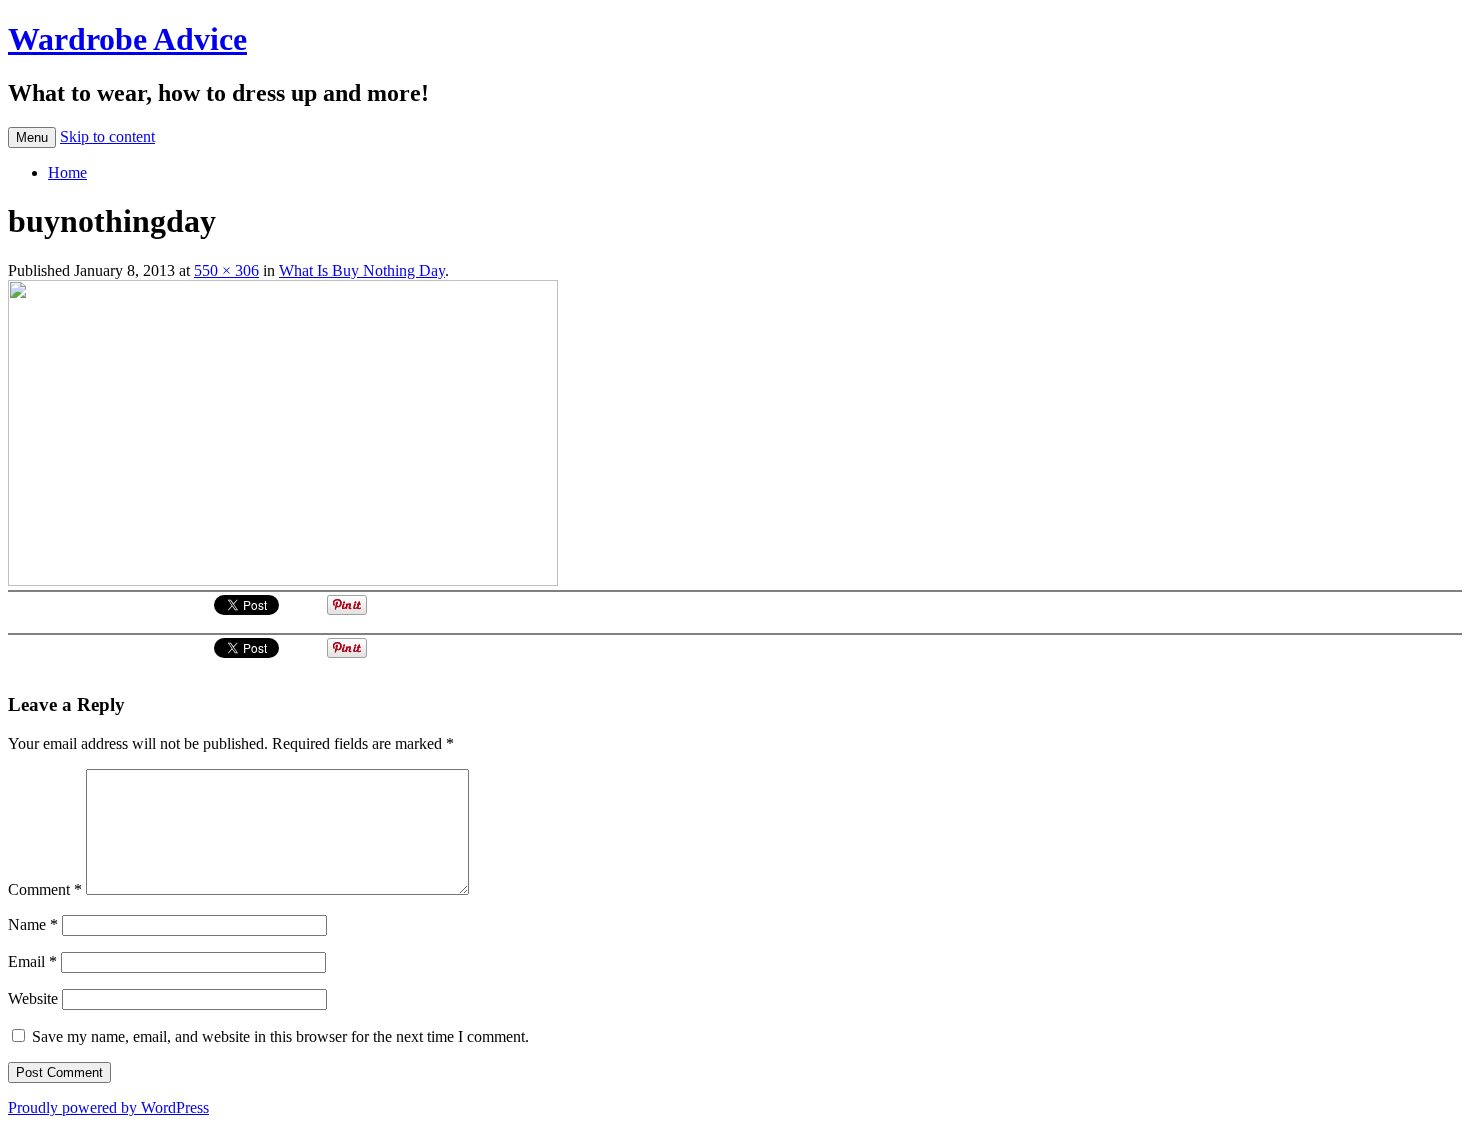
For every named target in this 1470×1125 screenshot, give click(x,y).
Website (33, 998)
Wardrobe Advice (127, 39)
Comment (45, 889)
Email (32, 961)
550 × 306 (226, 270)
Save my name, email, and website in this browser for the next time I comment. (280, 1036)
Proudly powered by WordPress (108, 1107)
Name (33, 924)
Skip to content (107, 136)
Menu (32, 137)
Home (67, 172)
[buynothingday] (283, 580)
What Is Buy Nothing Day (362, 270)
